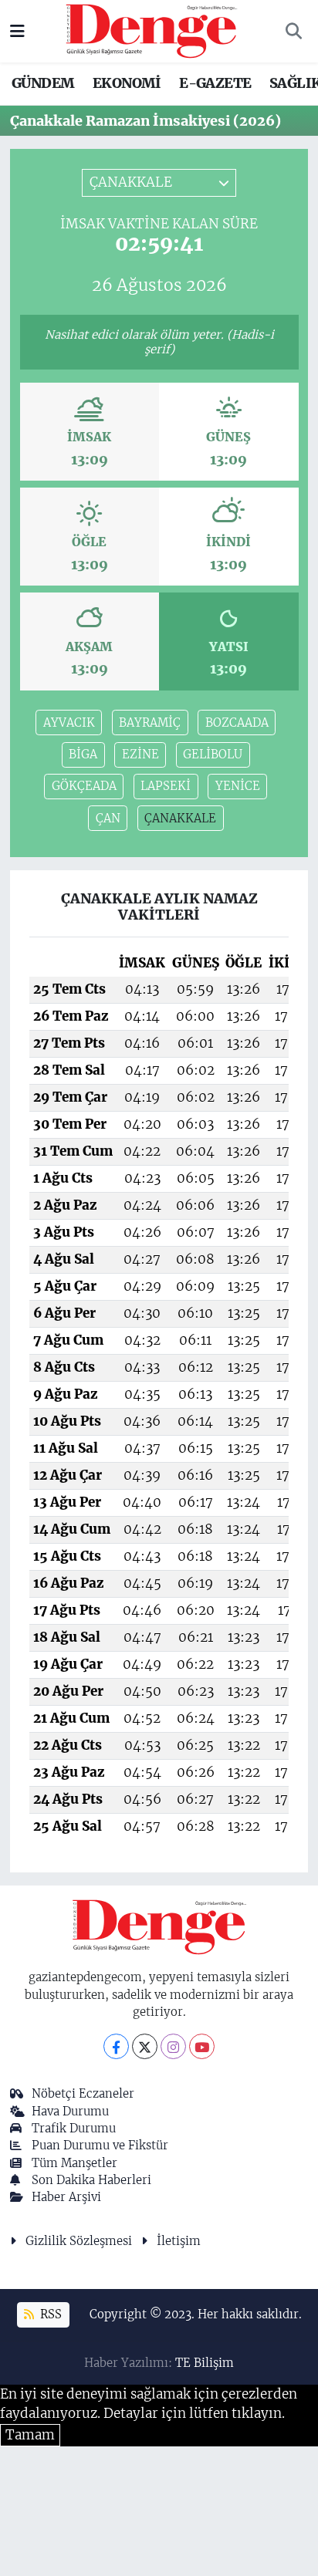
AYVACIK (69, 722)
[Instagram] (173, 2046)
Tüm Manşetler (74, 2163)
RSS (49, 2314)
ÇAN (108, 818)
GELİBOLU (213, 754)
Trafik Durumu (74, 2128)
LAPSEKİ (166, 786)
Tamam (30, 2435)
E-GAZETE (215, 83)
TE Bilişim (205, 2363)
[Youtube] (202, 2046)
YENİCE (238, 786)
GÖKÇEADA (84, 786)
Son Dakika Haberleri (91, 2180)
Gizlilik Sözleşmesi (79, 2241)
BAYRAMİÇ (150, 722)
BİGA (83, 754)
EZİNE (140, 754)
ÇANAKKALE (180, 818)
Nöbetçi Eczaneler (83, 2093)
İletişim (179, 2241)
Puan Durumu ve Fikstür (100, 2145)
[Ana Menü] (17, 31)
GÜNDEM (43, 83)
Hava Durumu (70, 2111)
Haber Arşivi (66, 2197)
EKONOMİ (127, 83)
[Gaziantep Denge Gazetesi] (152, 30)
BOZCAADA (237, 722)
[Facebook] (116, 2046)
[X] (145, 2046)
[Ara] (293, 32)
